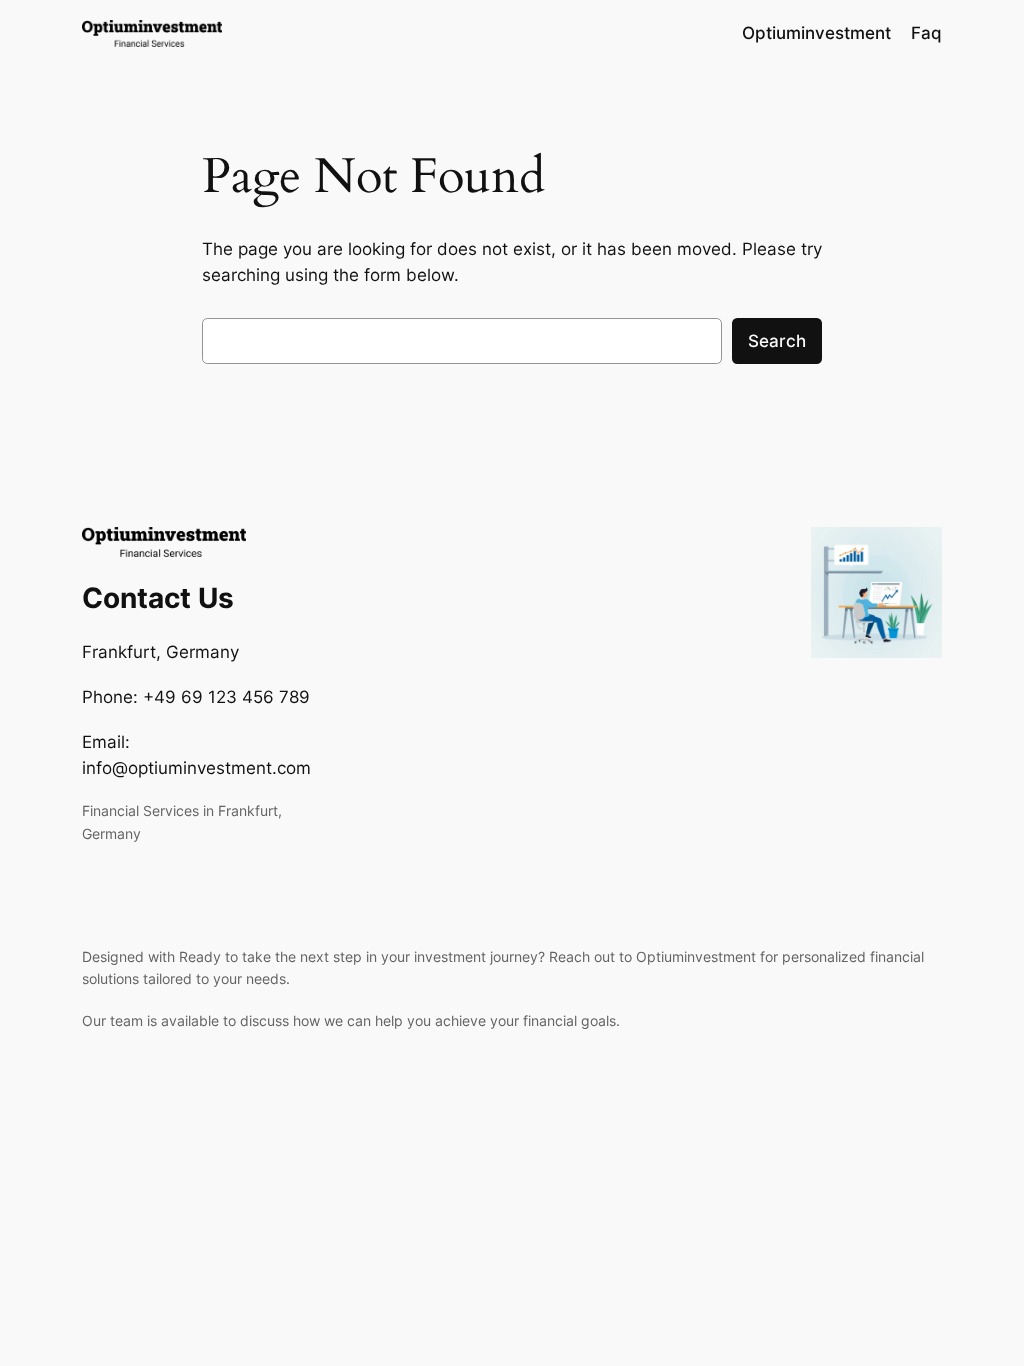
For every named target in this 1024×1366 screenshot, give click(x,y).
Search (777, 341)
